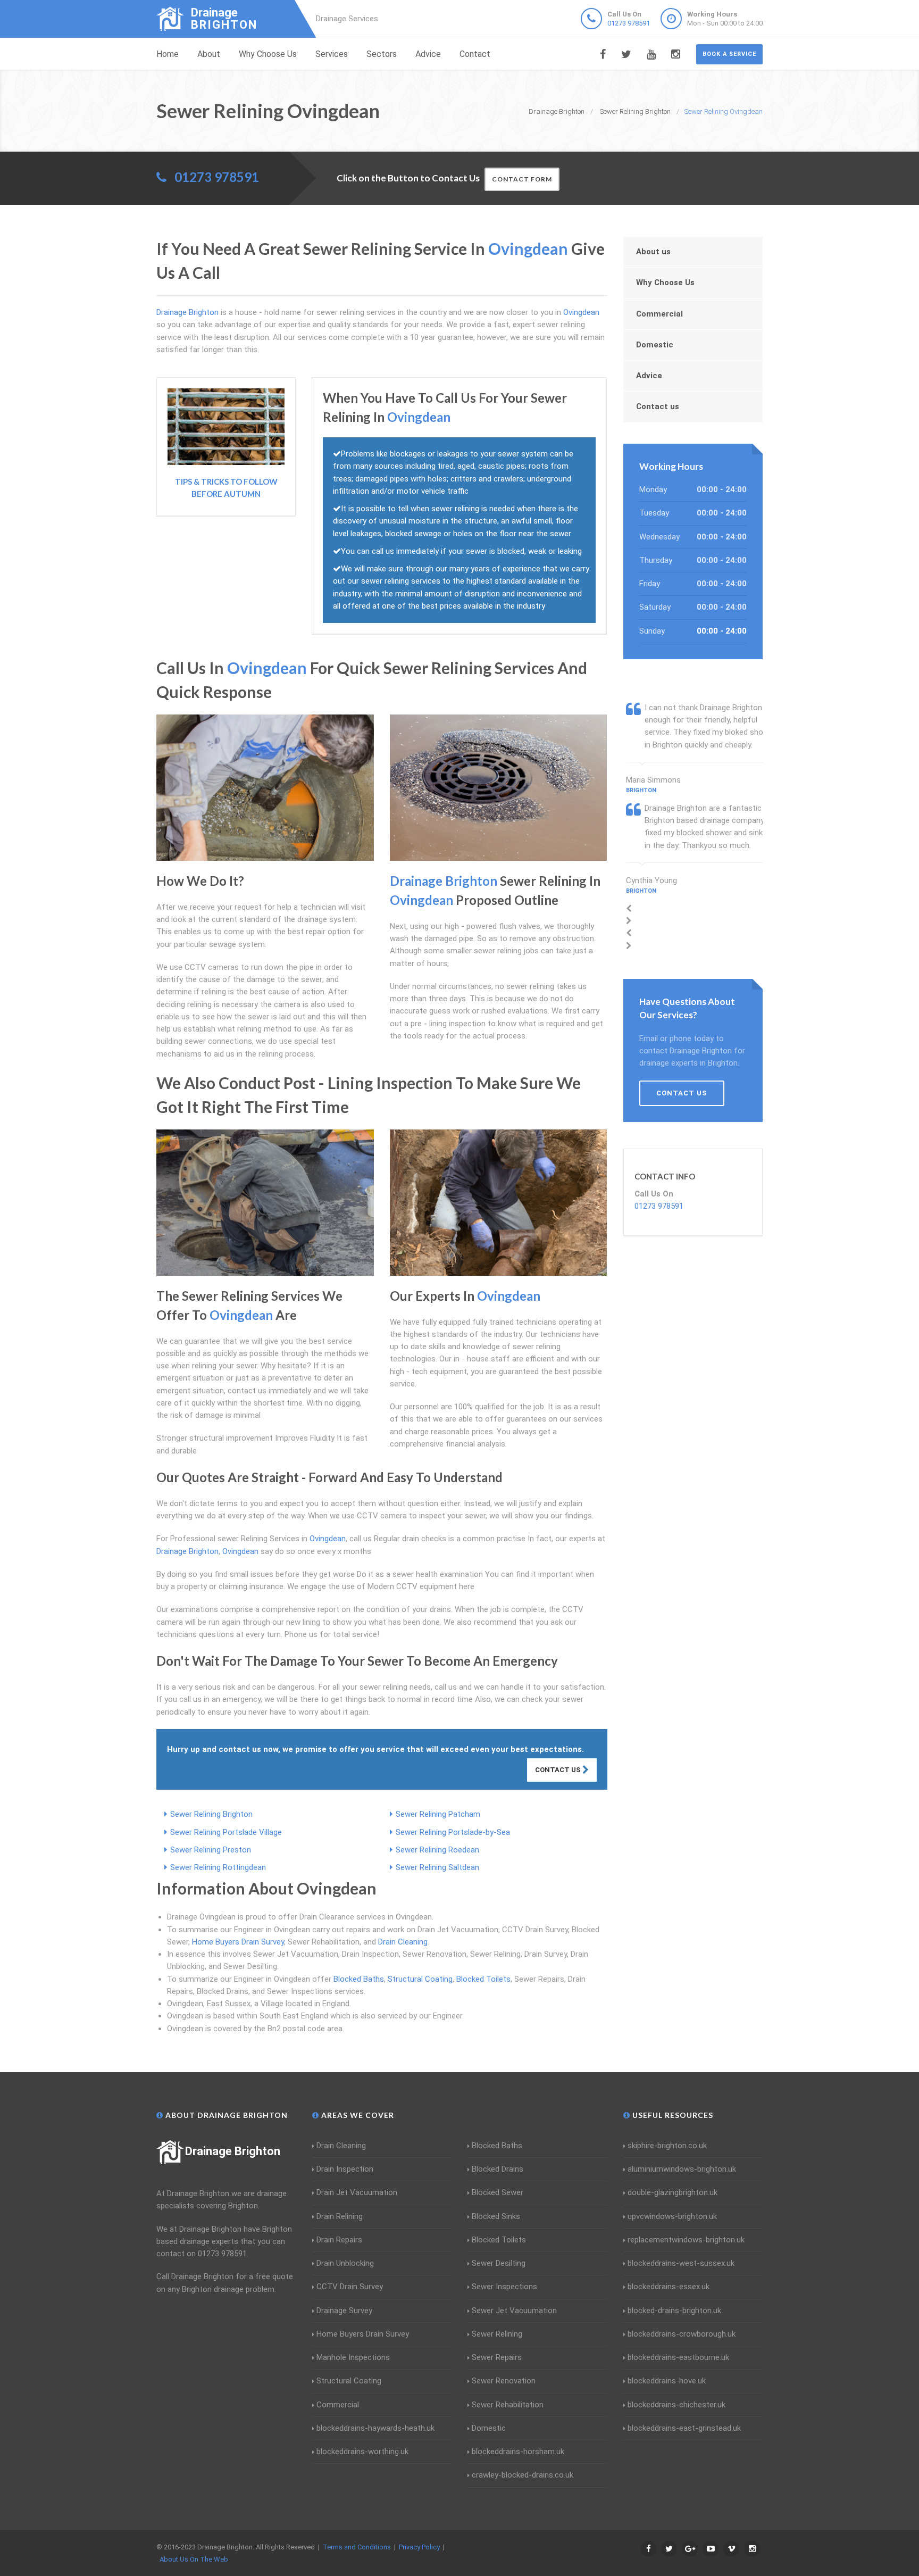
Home (168, 54)
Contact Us (559, 1770)
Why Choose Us (268, 54)
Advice (428, 54)
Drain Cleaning (403, 1942)
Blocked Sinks (496, 2216)
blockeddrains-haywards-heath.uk (375, 2428)
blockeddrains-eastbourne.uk (678, 2357)
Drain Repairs (339, 2240)
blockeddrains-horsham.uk (518, 2452)
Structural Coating (420, 1979)
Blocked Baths (359, 1979)
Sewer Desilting (499, 2263)
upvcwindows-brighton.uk (672, 2216)
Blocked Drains (498, 2169)
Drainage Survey (344, 2311)
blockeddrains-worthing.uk (362, 2452)
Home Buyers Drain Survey (238, 1942)
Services (332, 54)
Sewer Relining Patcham (438, 1814)
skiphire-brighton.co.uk (667, 2146)
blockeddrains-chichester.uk (676, 2405)
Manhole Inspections (353, 2357)
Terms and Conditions (357, 2547)
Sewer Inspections (504, 2287)
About (209, 54)
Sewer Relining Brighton (211, 1814)
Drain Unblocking (345, 2263)
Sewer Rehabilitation (508, 2405)
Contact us (658, 406)
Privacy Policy (419, 2547)
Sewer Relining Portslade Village (226, 1832)
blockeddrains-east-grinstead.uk (684, 2428)
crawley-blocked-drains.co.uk (523, 2475)
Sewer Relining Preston (211, 1850)
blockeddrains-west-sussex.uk (681, 2263)
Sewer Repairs (497, 2357)
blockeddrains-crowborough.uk (682, 2334)
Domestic (655, 345)
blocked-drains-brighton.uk (674, 2311)
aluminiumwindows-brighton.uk (682, 2169)
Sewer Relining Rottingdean (218, 1867)
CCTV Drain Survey (350, 2287)
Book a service (729, 54)
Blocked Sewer (498, 2192)
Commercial (659, 314)
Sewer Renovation (504, 2381)
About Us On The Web (194, 2559)
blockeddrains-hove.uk (667, 2381)
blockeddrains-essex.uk (669, 2287)
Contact (475, 54)
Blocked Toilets (483, 1979)
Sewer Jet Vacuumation (514, 2311)
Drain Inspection (345, 2169)
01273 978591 (629, 23)
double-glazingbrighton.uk (672, 2192)
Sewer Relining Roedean (437, 1850)
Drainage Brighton (233, 2151)
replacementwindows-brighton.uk (686, 2240)
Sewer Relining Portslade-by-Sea (453, 1832)
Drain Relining (340, 2216)
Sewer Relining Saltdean (437, 1867)
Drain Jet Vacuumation (357, 2192)
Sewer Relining (497, 2334)
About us (653, 252)
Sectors (382, 54)
